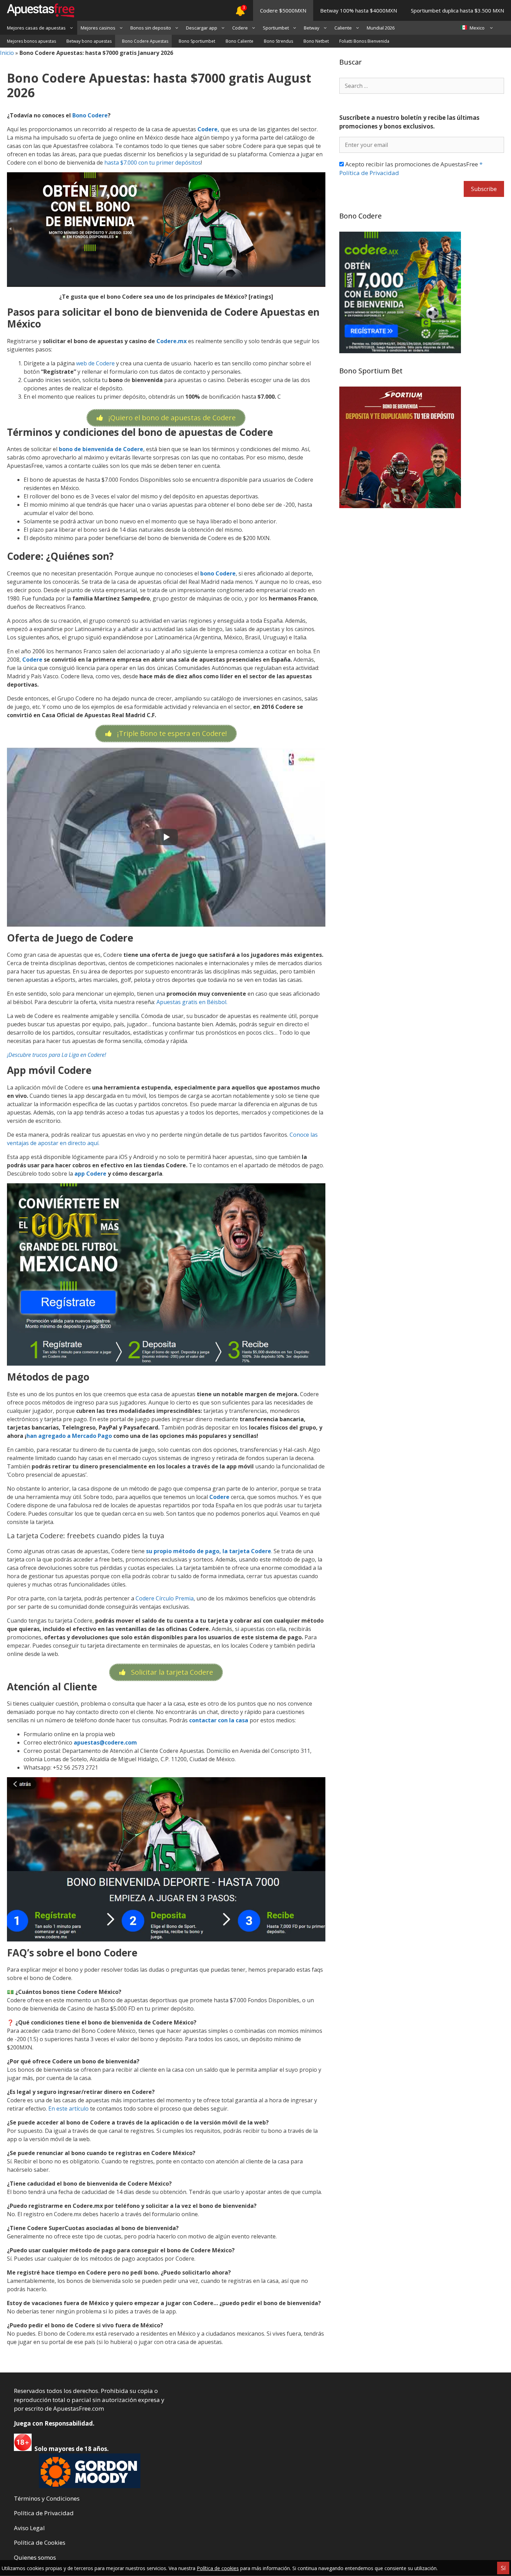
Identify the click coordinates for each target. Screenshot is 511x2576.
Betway (312, 28)
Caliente (343, 28)
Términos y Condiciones (47, 2498)
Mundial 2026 (381, 28)
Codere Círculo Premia (165, 1598)
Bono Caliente (240, 41)
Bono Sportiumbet (197, 41)
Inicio (7, 53)
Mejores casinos (98, 28)
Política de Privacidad (44, 2513)
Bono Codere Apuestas (145, 41)
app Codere (90, 1174)
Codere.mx (171, 341)
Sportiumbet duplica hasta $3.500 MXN (457, 10)
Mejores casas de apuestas (36, 28)
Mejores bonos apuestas (31, 41)
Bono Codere (90, 115)
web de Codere (95, 363)
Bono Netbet (316, 41)
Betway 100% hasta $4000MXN (359, 10)
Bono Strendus (278, 41)
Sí (503, 2568)
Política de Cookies (40, 2542)
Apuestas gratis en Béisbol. (192, 1002)
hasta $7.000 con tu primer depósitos (153, 163)
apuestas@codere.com (105, 1742)
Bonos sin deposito (151, 28)
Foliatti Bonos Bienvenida (364, 41)
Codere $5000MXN (283, 10)
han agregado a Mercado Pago (70, 1436)
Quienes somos (35, 2557)
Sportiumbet (276, 28)
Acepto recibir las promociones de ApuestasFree (411, 169)
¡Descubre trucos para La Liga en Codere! (56, 1055)
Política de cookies (218, 2568)
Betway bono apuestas (89, 41)
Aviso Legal (29, 2528)
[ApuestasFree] (37, 10)
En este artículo (68, 2109)
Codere (240, 28)
